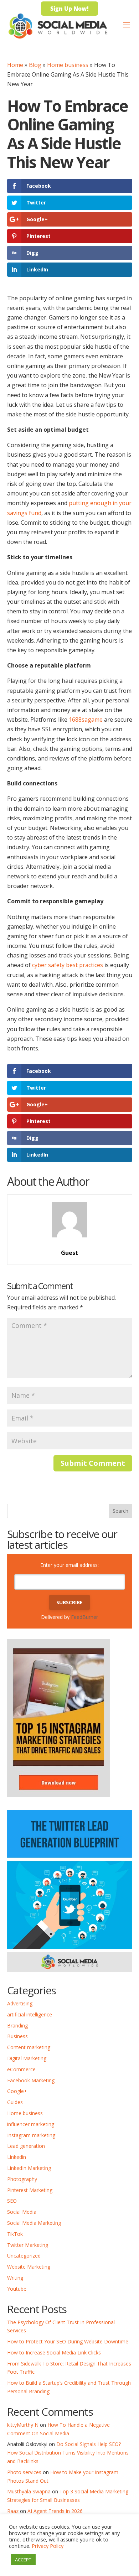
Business (17, 2036)
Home (15, 65)
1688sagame (86, 720)
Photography (22, 2179)
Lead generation (26, 2146)
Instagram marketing (31, 2135)
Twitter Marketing (28, 2245)
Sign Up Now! (69, 9)
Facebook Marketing (31, 2080)
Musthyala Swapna (29, 2491)
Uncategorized (24, 2256)
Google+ (17, 2091)
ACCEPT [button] (23, 2560)
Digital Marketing (27, 2058)
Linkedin (17, 2157)
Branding (17, 2026)
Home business (68, 65)
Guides (15, 2102)
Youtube (17, 2289)
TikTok (15, 2234)
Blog (35, 65)
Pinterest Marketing (30, 2190)
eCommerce (21, 2069)
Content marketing (29, 2047)
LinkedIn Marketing (29, 2168)
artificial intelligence (30, 2014)
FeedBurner (84, 1617)
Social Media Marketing (34, 2223)
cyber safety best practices (68, 965)
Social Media (22, 2212)
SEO (12, 2201)
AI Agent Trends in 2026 (55, 2511)
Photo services (24, 2472)
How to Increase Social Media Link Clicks (54, 2352)
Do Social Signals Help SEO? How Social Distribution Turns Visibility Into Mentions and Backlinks (68, 2453)
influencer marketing (31, 2124)
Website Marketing (29, 2267)
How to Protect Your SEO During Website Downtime (68, 2341)
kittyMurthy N (23, 2425)
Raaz (13, 2511)
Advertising (20, 2003)
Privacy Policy (48, 2546)
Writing (15, 2278)
